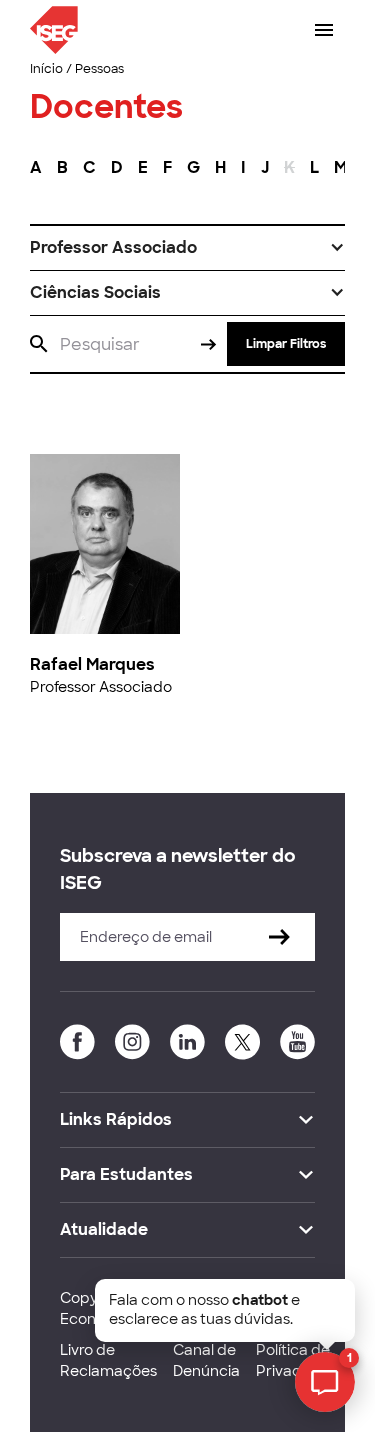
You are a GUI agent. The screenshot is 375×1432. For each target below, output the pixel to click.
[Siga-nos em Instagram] (132, 1042)
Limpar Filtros (286, 344)
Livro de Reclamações (108, 1360)
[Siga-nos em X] (242, 1042)
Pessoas (99, 69)
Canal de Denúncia (206, 1360)
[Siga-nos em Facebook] (77, 1042)
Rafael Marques (92, 664)
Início (46, 69)
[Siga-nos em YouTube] (297, 1042)
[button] (187, 248)
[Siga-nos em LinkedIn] (187, 1042)
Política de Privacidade (299, 1360)
